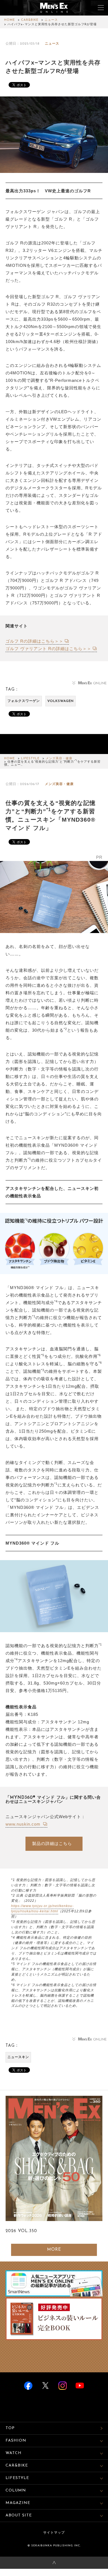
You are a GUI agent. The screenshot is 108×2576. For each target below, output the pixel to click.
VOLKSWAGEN (61, 701)
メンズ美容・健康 (59, 759)
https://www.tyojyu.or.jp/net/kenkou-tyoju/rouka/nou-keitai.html (42, 1909)
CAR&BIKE (30, 20)
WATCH (14, 2453)
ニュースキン (18, 2057)
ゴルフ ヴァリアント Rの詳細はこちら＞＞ (48, 649)
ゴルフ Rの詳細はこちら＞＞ (34, 641)
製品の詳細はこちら (52, 1843)
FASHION (16, 2441)
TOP (10, 2428)
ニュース (51, 20)
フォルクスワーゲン (24, 701)
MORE (54, 2250)
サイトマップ (54, 2533)
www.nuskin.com (24, 1824)
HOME (10, 20)
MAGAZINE (18, 2503)
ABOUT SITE (19, 2515)
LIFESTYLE (30, 759)
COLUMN (16, 2491)
